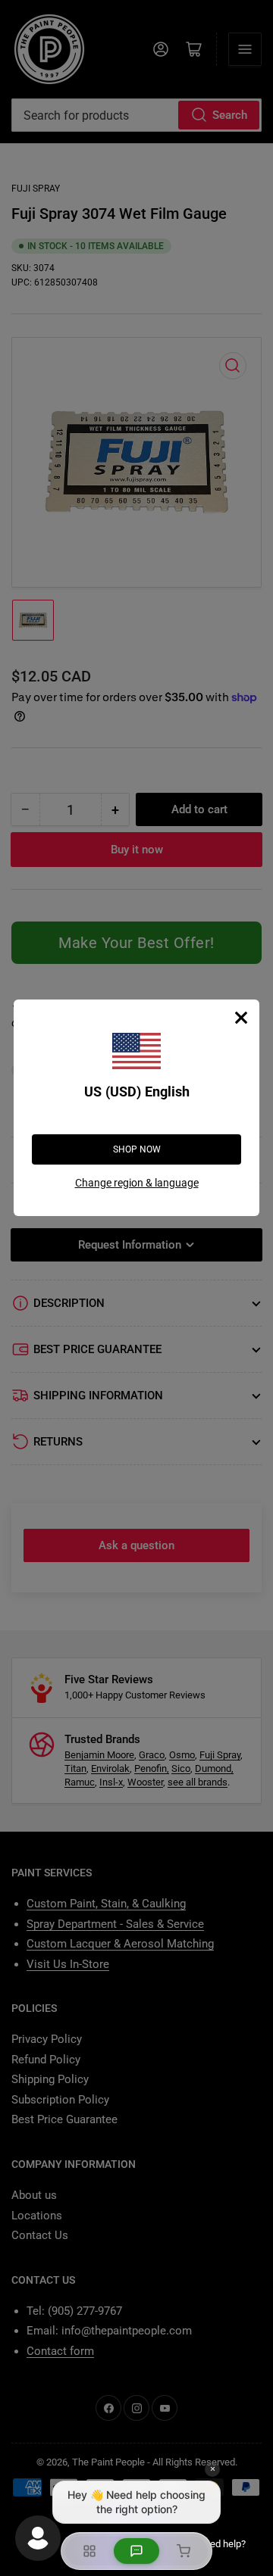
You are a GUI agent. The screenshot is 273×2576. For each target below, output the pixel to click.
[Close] (241, 1018)
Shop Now (137, 1149)
